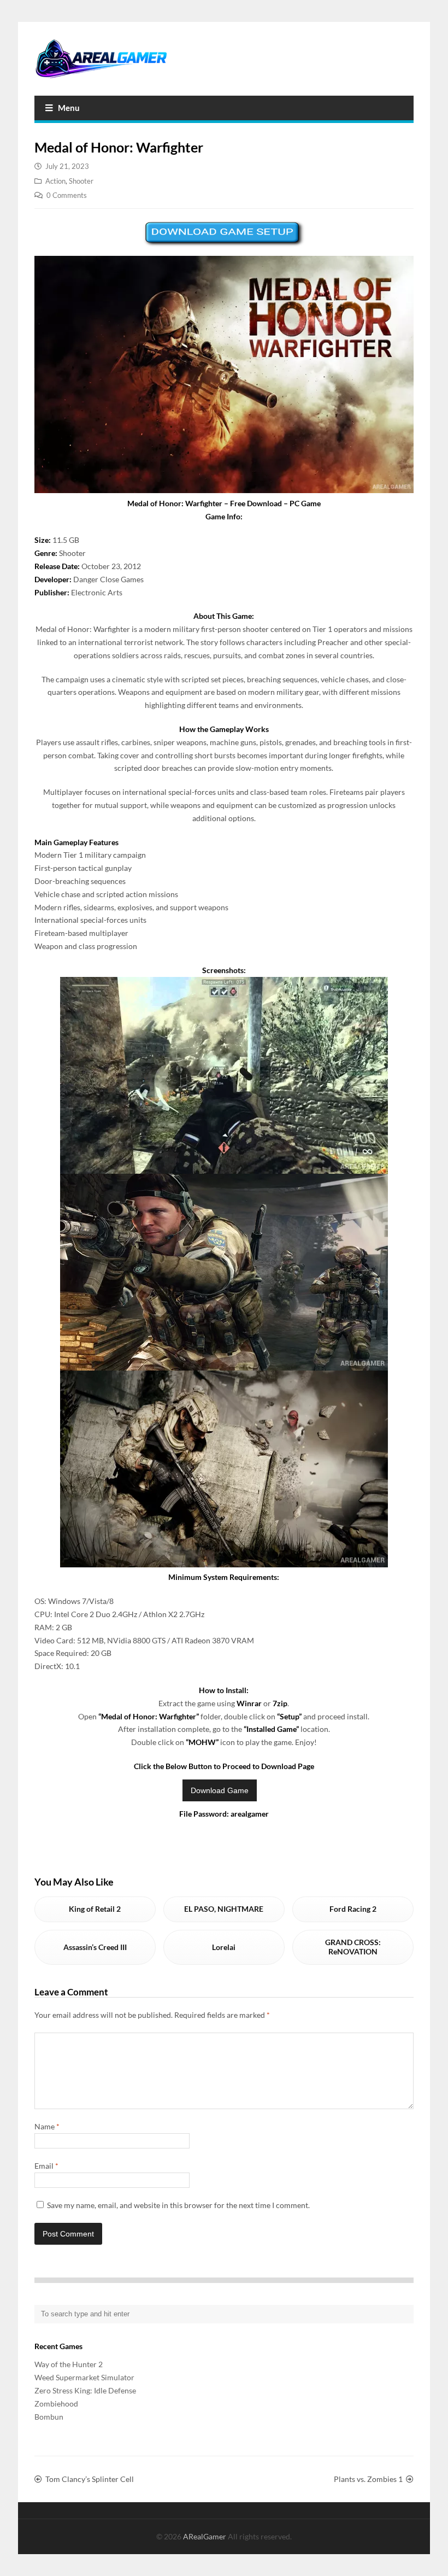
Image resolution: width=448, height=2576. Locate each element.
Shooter (81, 181)
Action (55, 181)
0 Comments (67, 195)
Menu (69, 108)
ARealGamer (205, 2536)
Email (46, 2166)
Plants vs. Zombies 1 (368, 2479)
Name (47, 2126)
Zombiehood (56, 2404)
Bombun (49, 2417)
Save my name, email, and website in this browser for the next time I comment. (178, 2205)
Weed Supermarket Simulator (84, 2377)
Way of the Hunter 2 (69, 2364)
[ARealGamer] (101, 59)
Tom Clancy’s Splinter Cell (90, 2479)
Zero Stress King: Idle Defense (85, 2390)
